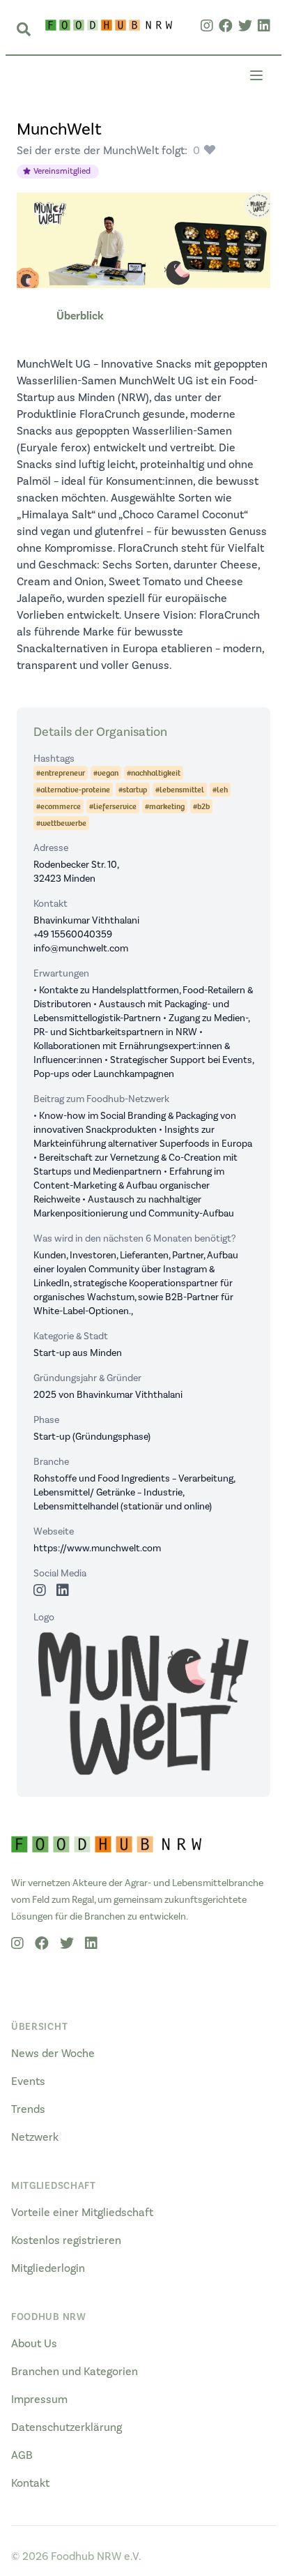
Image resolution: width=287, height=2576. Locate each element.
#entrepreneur (61, 773)
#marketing (165, 806)
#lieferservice (113, 806)
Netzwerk (35, 2137)
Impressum (39, 2400)
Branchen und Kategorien (75, 2372)
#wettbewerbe (61, 823)
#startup (133, 790)
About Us (34, 2344)
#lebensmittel (180, 790)
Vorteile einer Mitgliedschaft (82, 2213)
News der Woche (53, 2054)
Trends (28, 2109)
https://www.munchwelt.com (97, 1549)
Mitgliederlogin (48, 2268)
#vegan (106, 773)
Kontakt (30, 2483)
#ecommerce (59, 806)
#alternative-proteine (73, 790)
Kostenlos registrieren (66, 2240)
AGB (22, 2455)
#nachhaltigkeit (154, 773)
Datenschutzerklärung (67, 2427)
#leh (220, 790)
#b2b (201, 806)
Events (28, 2081)
